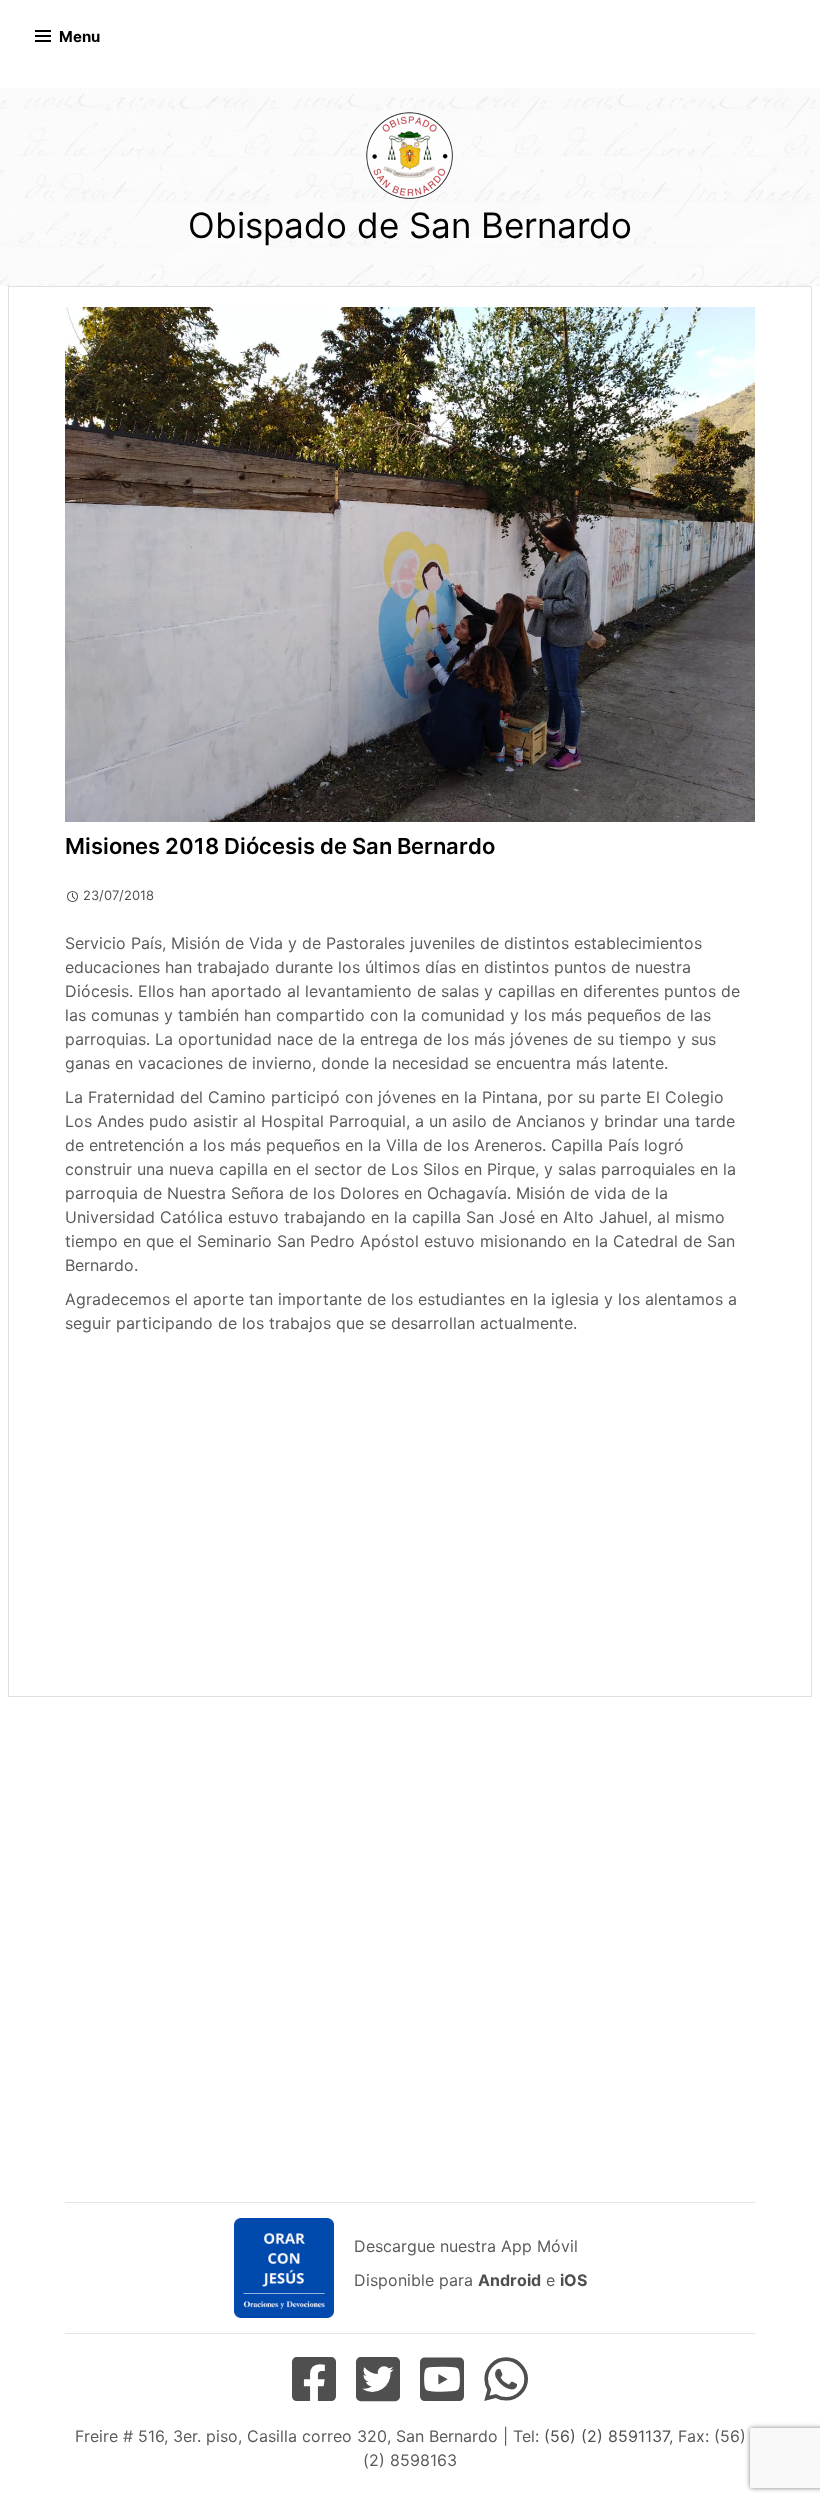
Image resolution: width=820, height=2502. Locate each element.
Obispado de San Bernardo (410, 225)
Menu (79, 36)
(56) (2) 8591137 (606, 2436)
